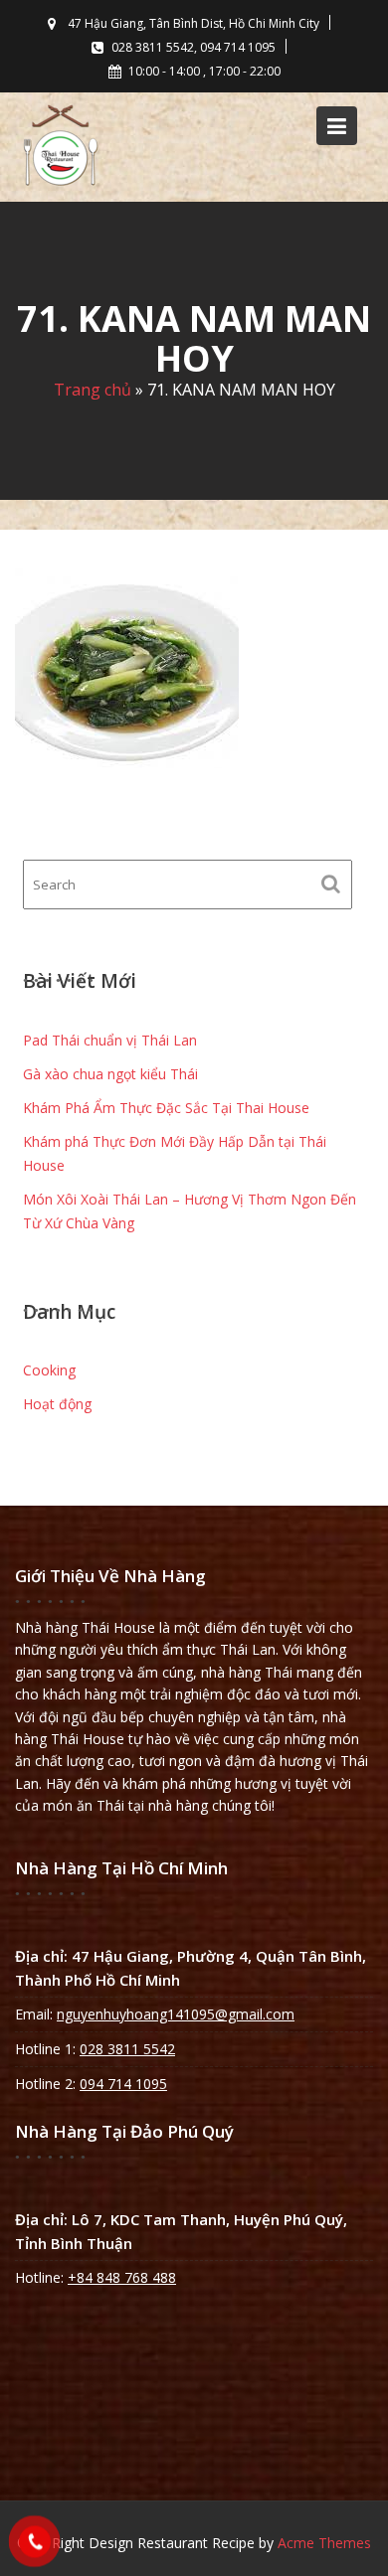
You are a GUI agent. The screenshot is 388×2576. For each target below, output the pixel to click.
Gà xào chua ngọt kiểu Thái (110, 1074)
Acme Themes (324, 2543)
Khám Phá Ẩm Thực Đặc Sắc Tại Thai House (166, 1108)
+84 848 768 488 (122, 2277)
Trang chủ (93, 391)
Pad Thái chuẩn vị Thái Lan (110, 1040)
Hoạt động (57, 1404)
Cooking (49, 1370)
